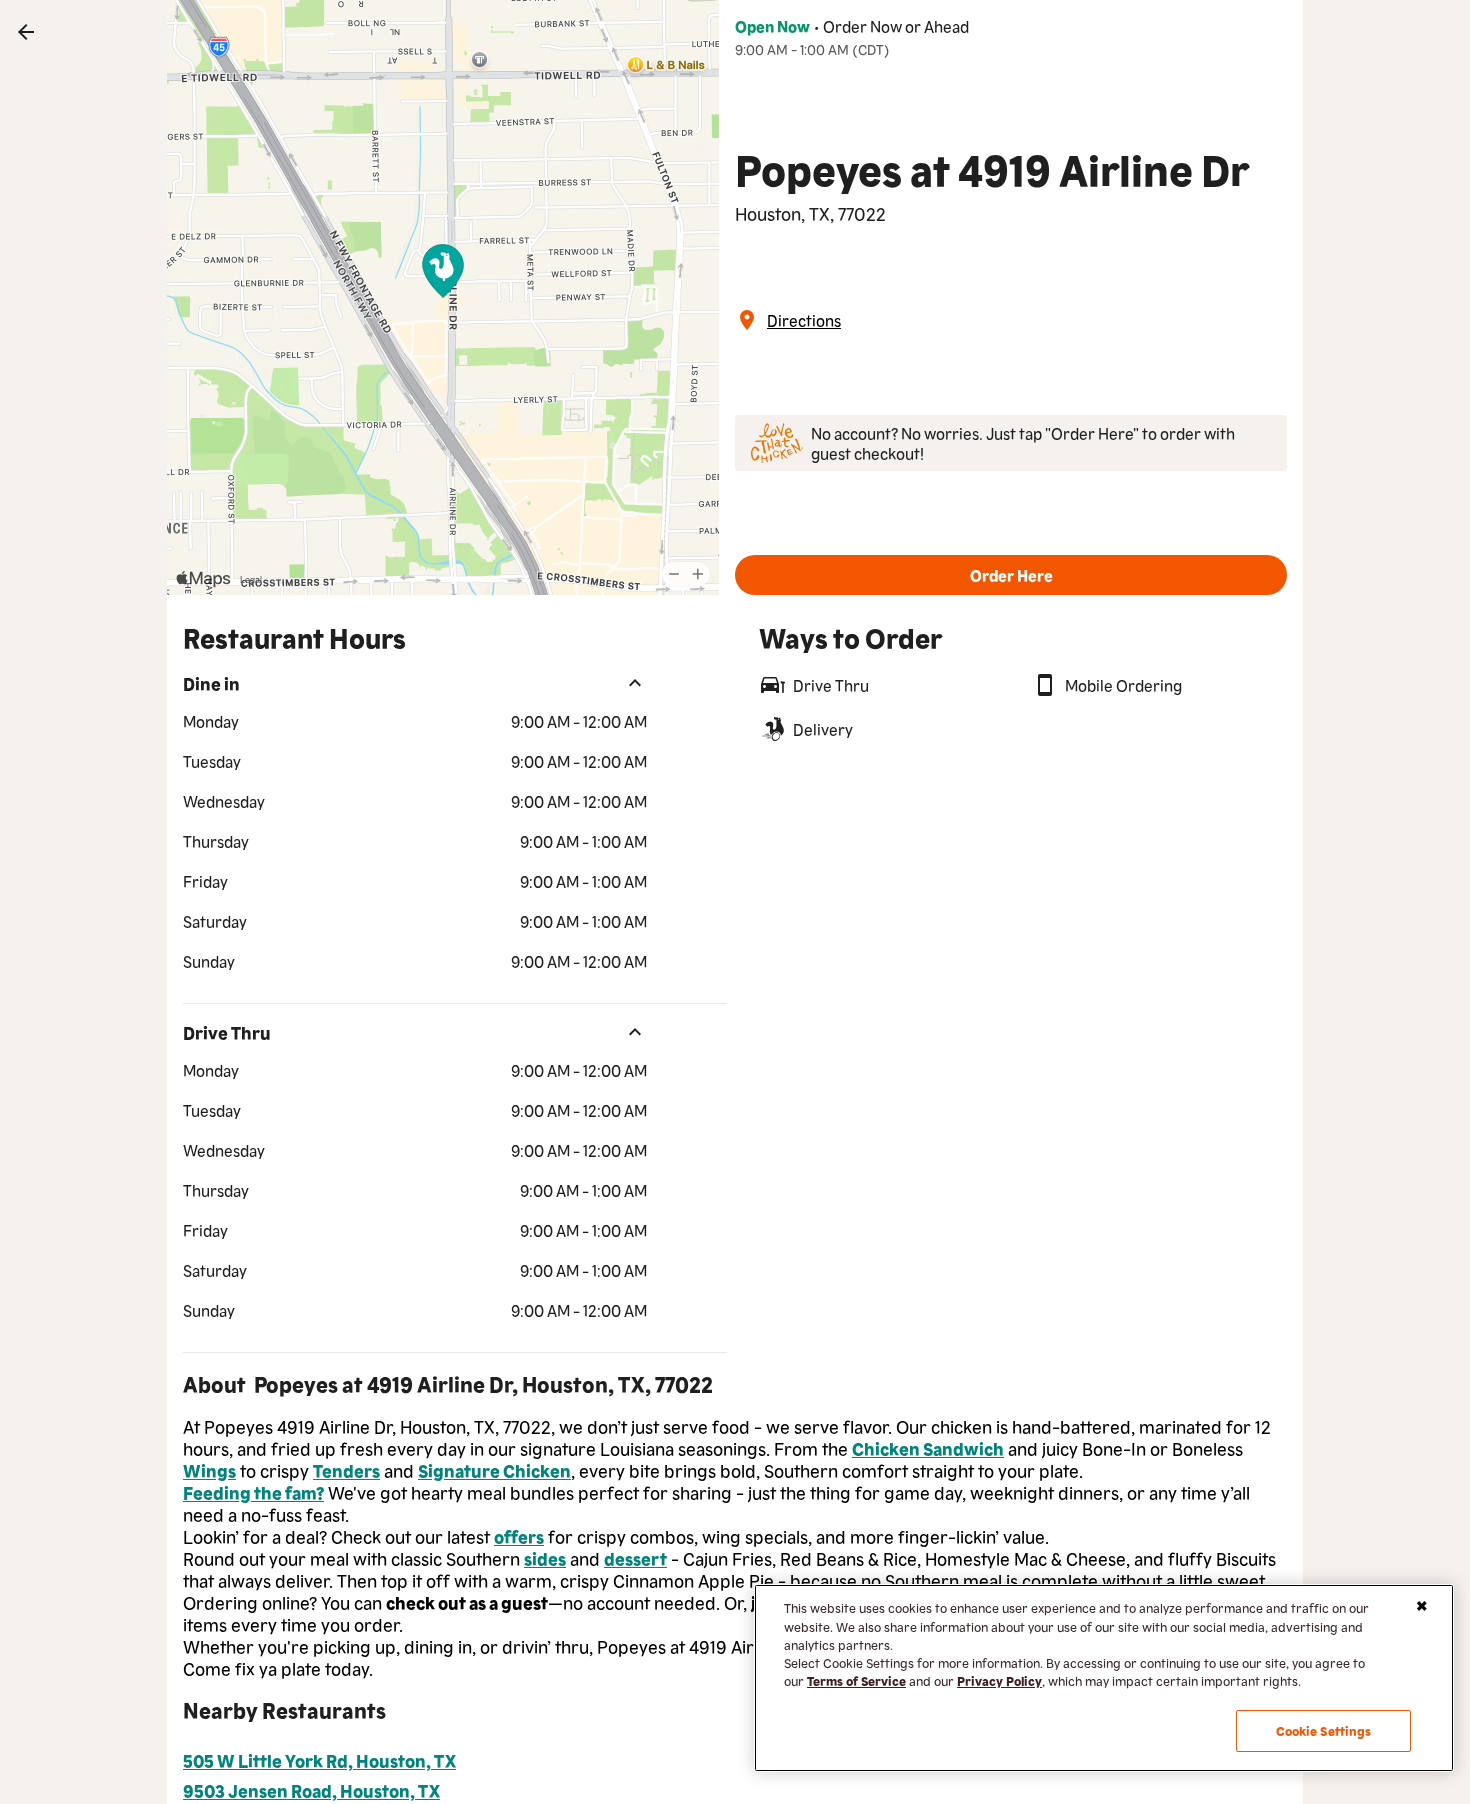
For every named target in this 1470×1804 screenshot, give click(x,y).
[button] (1011, 575)
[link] (26, 32)
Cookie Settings (1324, 1730)
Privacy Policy (999, 1680)
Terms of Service (856, 1680)
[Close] (1422, 1606)
